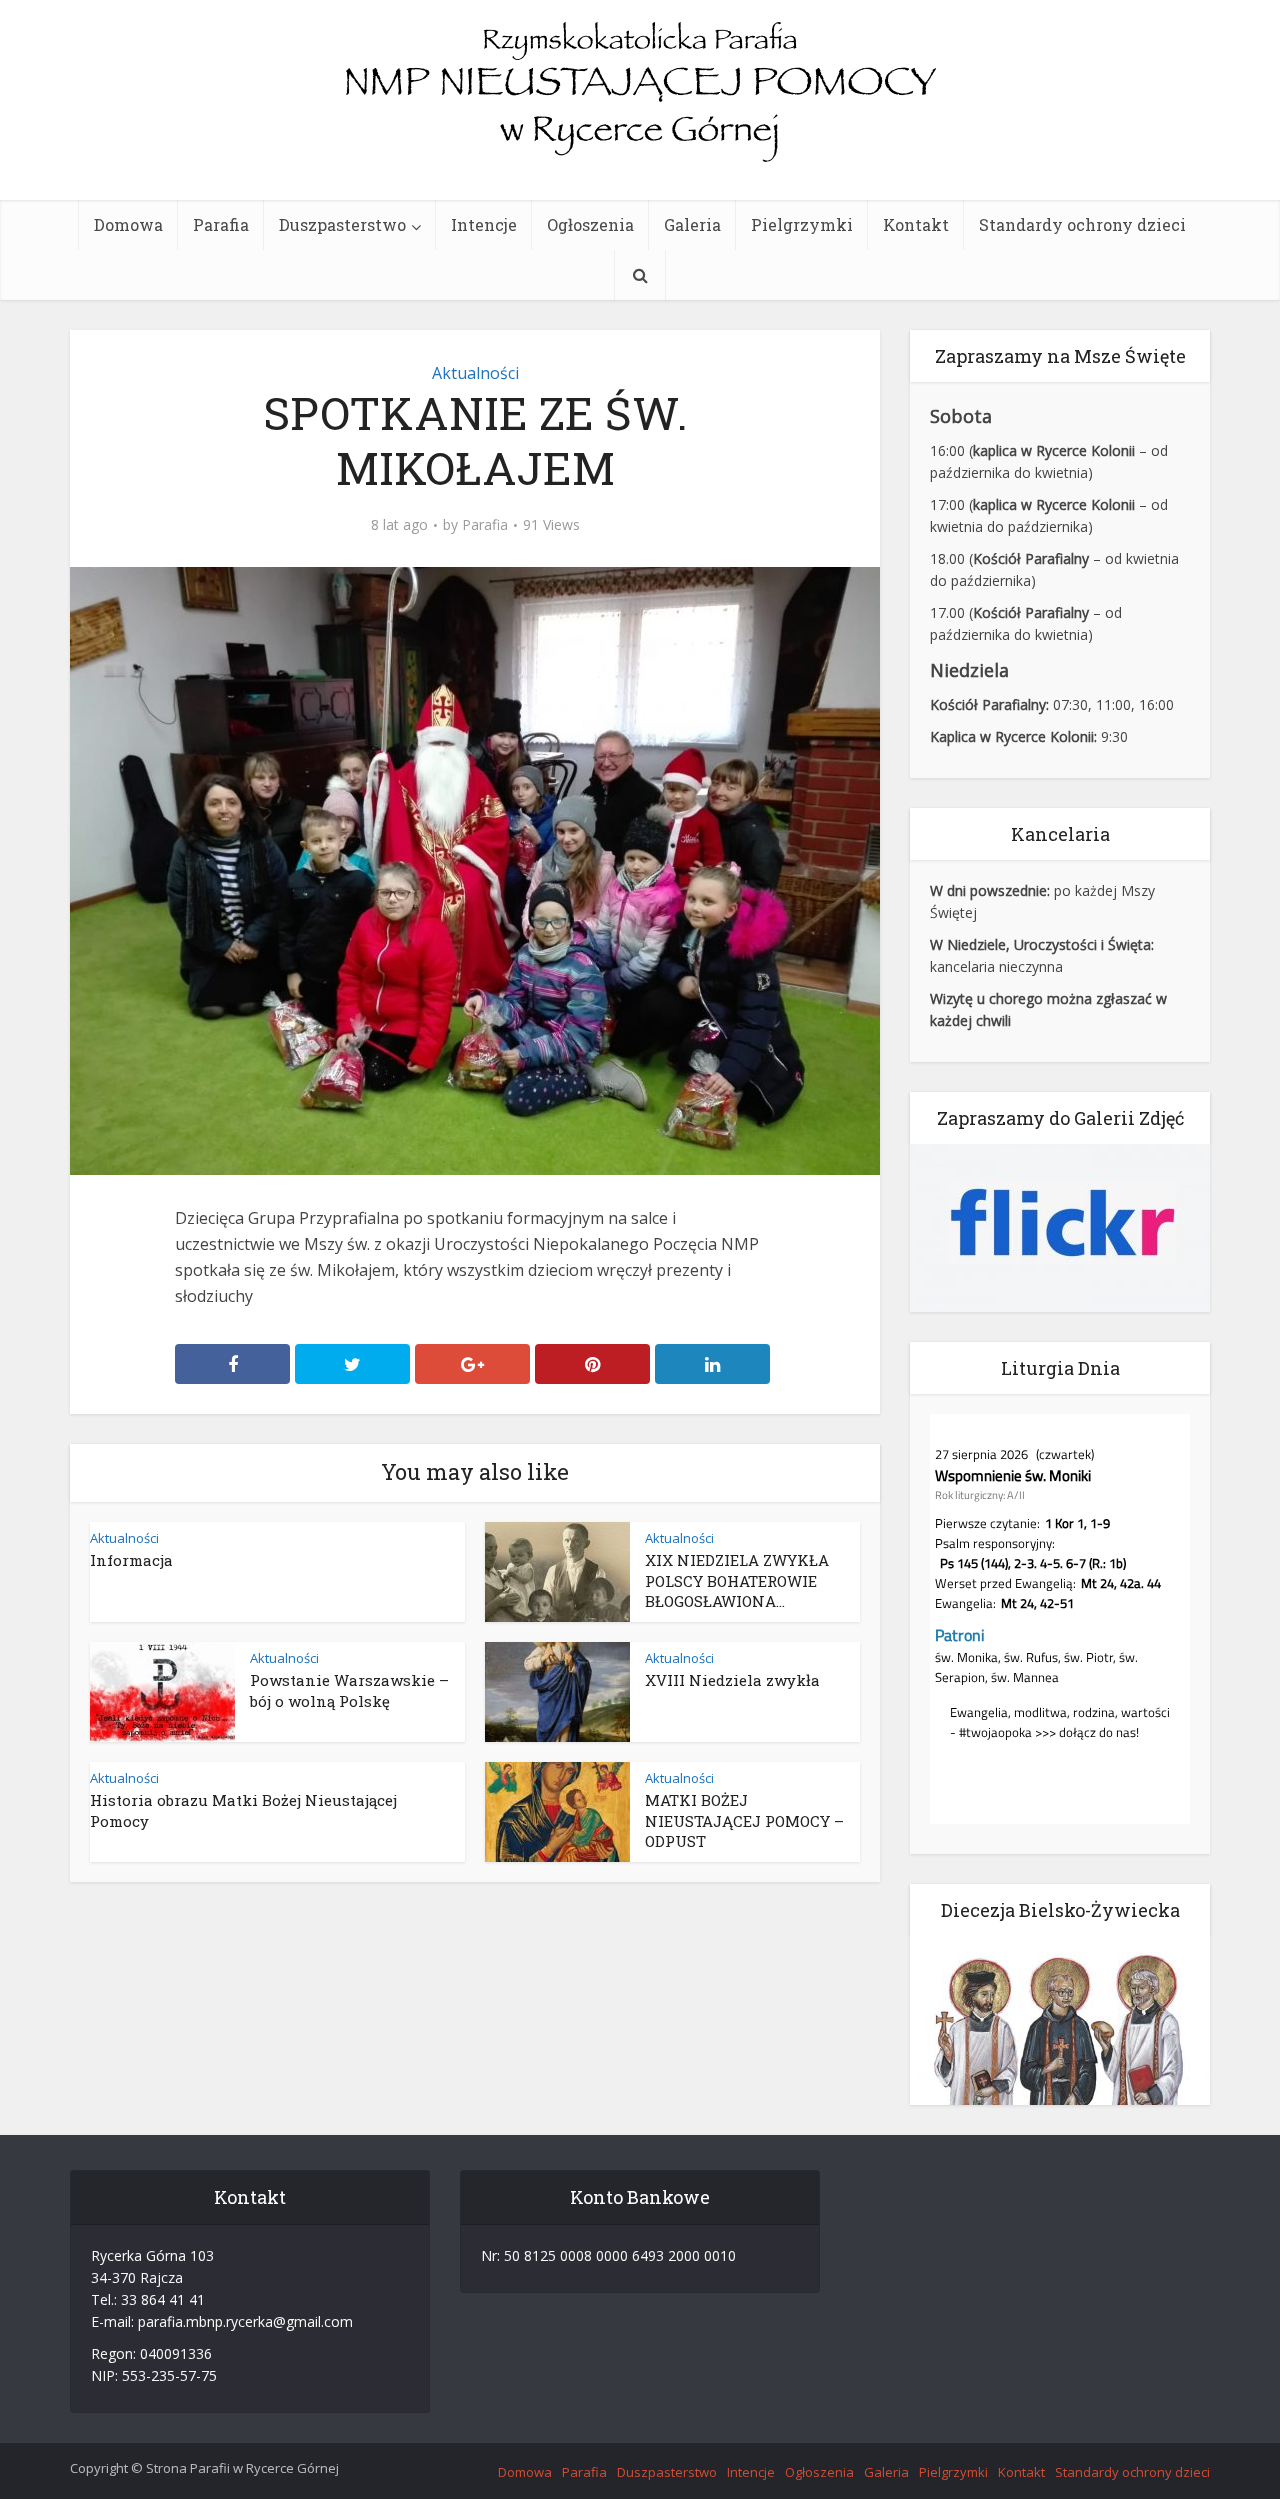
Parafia (221, 224)
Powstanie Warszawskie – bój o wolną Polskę (349, 1690)
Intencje (484, 224)
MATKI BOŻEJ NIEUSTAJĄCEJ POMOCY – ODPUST (744, 1820)
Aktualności (475, 373)
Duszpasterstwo (342, 224)
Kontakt (916, 224)
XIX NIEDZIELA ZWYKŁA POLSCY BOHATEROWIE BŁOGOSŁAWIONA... (737, 1580)
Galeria (692, 224)
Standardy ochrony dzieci (1082, 224)
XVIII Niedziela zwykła (732, 1680)
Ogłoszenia (590, 224)
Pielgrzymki (802, 224)
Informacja (131, 1560)
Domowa (128, 224)
